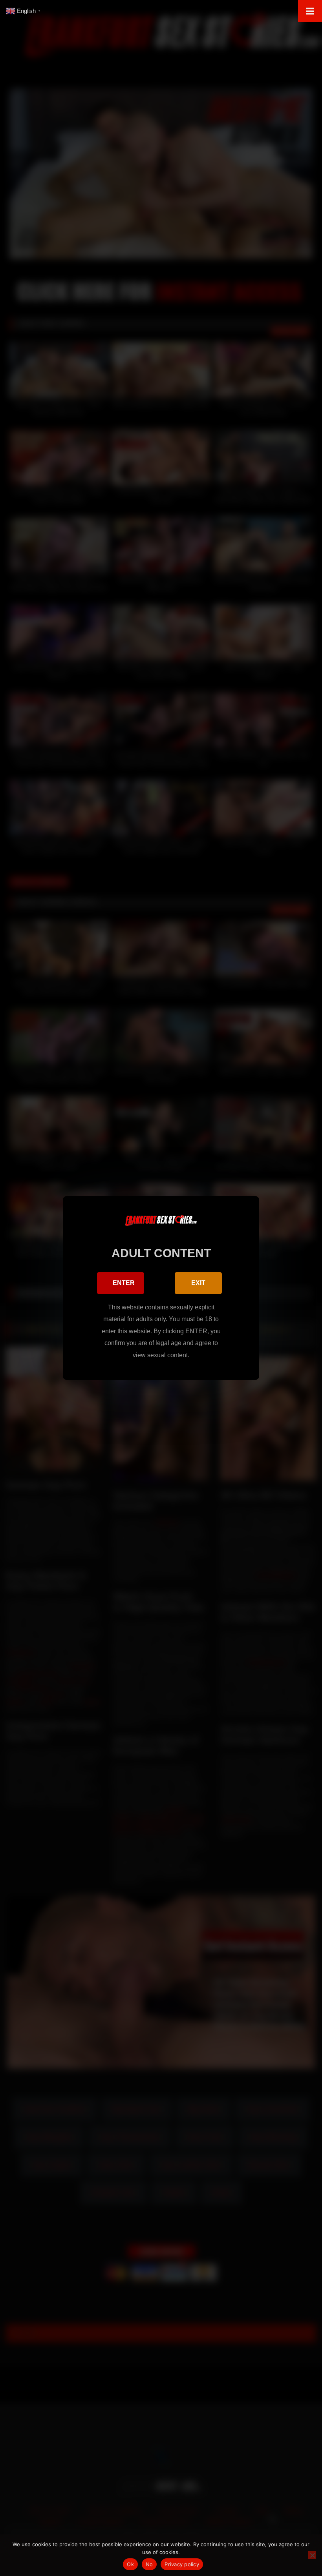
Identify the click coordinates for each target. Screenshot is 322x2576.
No (149, 2564)
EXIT (198, 1283)
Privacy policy (182, 2564)
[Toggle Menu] (310, 11)
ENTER (124, 1283)
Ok (130, 2564)
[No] (312, 2555)
